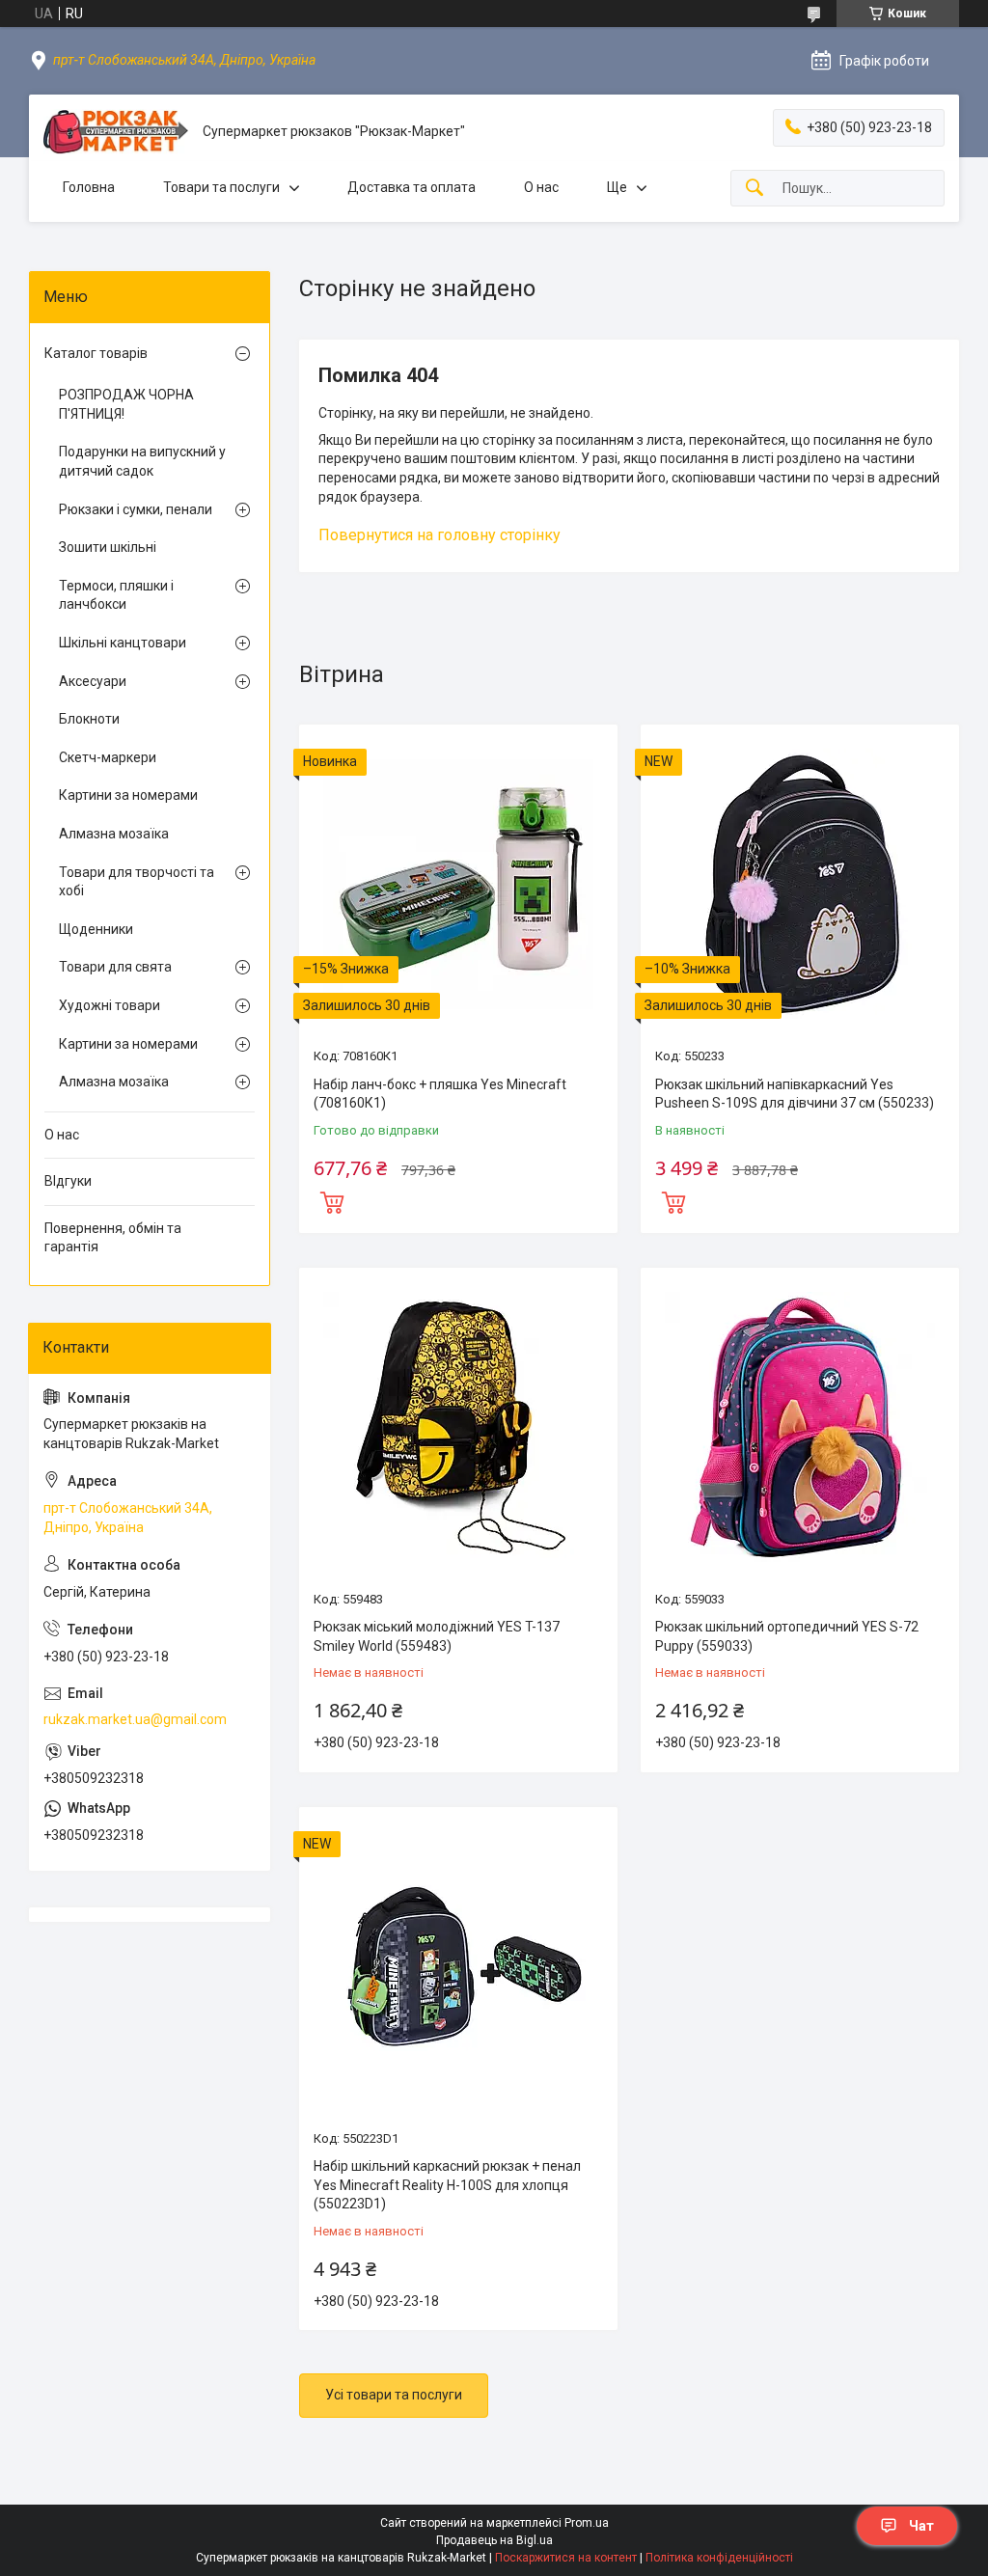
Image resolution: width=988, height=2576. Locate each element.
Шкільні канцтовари (123, 643)
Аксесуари (93, 681)
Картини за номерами (128, 795)
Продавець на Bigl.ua (494, 2540)
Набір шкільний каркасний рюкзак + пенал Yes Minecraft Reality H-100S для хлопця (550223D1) (447, 2185)
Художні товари (110, 1005)
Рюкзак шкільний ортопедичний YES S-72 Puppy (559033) (787, 1636)
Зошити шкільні (108, 547)
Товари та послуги (221, 187)
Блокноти (89, 719)
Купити (332, 1200)
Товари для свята (115, 967)
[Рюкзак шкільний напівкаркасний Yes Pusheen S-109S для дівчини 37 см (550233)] (800, 884)
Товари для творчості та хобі (137, 882)
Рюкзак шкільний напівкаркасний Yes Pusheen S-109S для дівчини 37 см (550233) (795, 1094)
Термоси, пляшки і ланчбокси (116, 595)
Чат (921, 2526)
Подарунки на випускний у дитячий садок (142, 461)
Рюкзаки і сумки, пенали (136, 509)
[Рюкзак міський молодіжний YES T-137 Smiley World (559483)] (458, 1427)
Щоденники (96, 929)
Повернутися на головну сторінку (439, 535)
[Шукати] (755, 189)
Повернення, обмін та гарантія (113, 1238)
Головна (89, 187)
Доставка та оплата (412, 187)
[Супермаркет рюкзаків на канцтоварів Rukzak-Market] (116, 132)
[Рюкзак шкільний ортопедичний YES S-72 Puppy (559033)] (800, 1427)
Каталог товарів (96, 353)
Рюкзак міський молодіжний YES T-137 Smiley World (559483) (437, 1636)
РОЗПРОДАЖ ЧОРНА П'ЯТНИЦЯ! (126, 404)
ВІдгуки (68, 1181)
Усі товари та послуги (394, 2395)
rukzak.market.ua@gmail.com (135, 1719)
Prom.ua (587, 2523)
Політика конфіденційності (719, 2558)
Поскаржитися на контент (566, 2558)
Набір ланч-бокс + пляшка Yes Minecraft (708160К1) (440, 1094)
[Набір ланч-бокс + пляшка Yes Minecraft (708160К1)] (458, 884)
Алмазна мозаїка (114, 834)
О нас (541, 187)
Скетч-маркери (108, 757)
